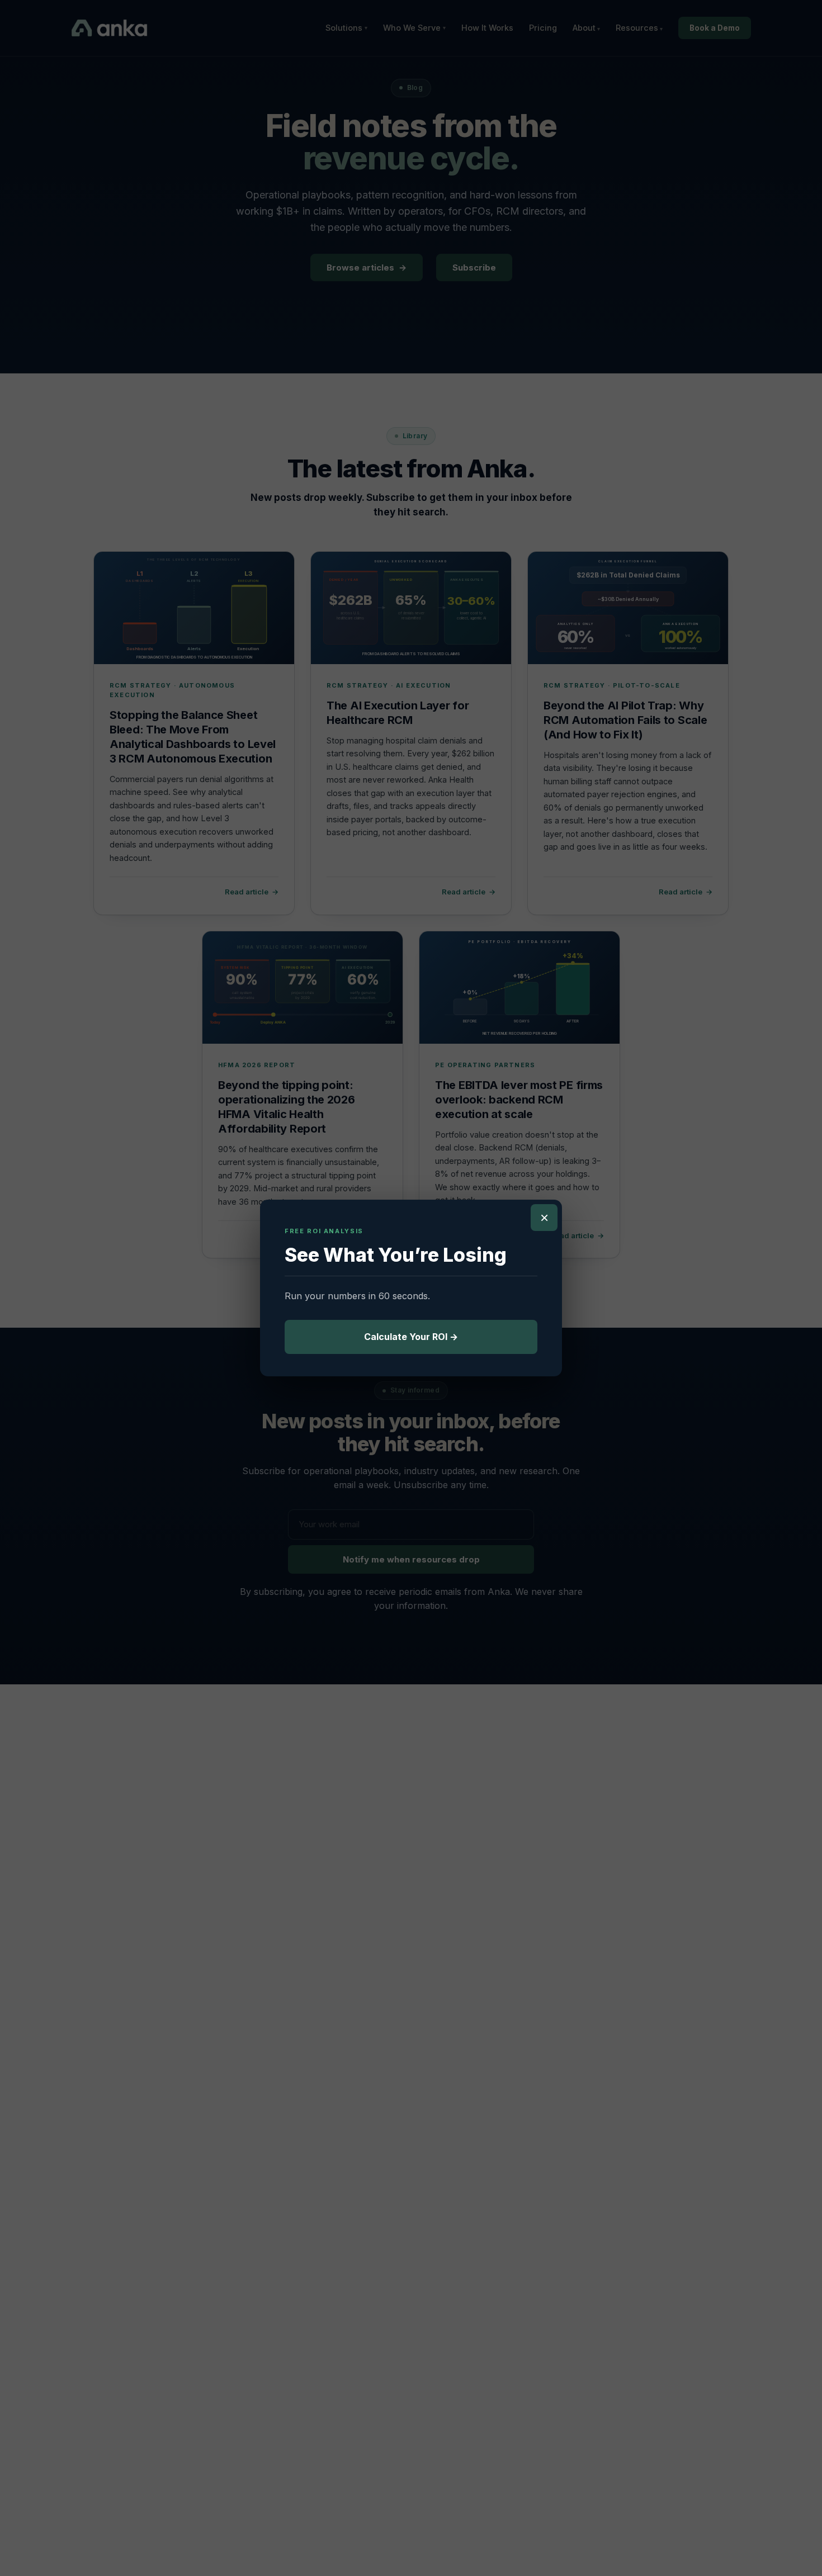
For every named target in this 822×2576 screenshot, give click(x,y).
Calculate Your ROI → (411, 1337)
